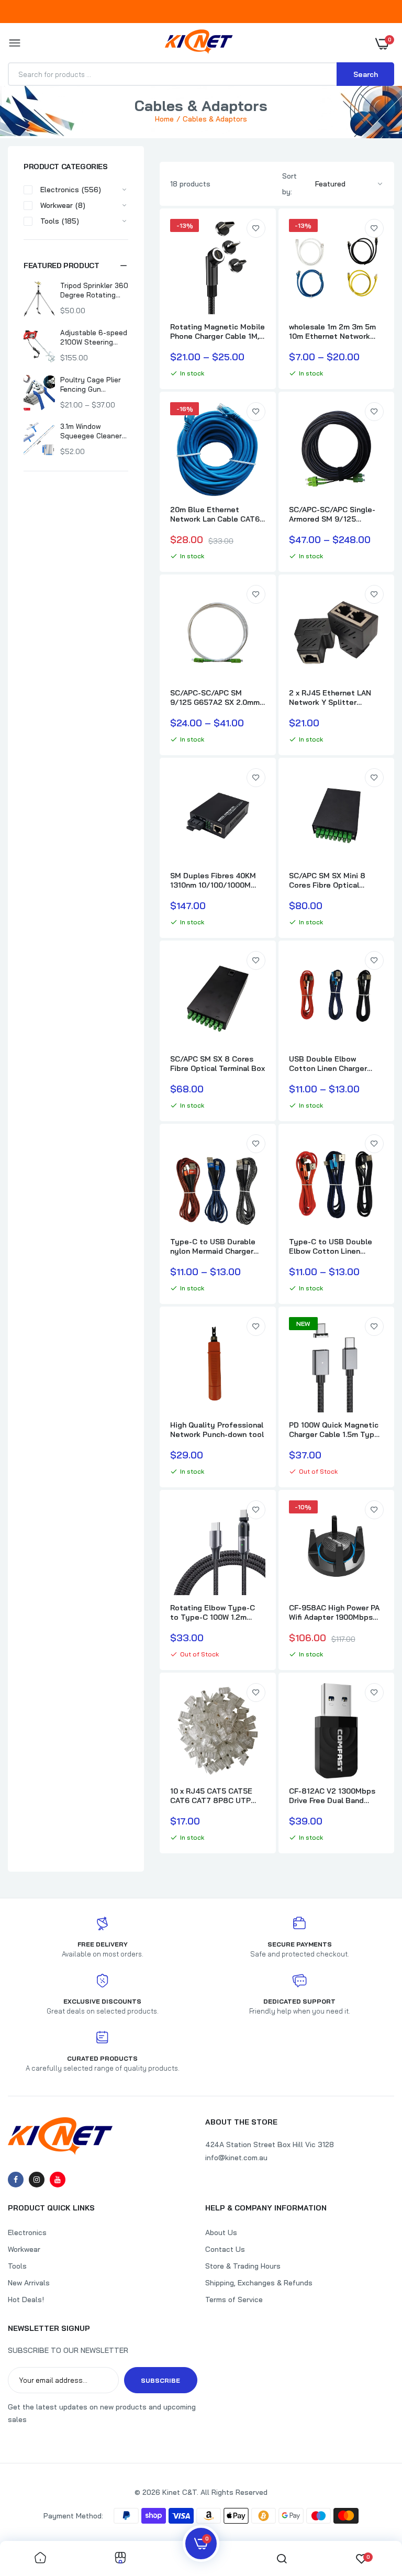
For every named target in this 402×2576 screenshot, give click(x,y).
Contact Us (225, 2249)
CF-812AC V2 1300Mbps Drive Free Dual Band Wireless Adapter (332, 1796)
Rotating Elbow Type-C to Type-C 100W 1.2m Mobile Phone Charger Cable (213, 1612)
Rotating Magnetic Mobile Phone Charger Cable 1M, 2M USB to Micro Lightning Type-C (217, 331)
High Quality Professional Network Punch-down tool (217, 1430)
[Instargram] (37, 2180)
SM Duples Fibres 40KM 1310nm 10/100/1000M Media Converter (213, 880)
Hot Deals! (26, 2299)
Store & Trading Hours (243, 2266)
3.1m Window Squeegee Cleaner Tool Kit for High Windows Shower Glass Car (91, 431)
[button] (76, 266)
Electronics (27, 2232)
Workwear (24, 2249)
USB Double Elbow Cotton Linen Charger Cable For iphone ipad (328, 1064)
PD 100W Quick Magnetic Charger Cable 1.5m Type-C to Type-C (336, 1430)
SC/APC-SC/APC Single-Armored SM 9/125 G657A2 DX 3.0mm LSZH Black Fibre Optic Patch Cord (333, 514)
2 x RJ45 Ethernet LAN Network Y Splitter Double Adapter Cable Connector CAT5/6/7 (330, 698)
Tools (17, 2266)
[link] (256, 228)
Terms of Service (234, 2299)
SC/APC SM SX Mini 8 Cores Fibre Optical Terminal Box (327, 880)
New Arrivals (29, 2283)
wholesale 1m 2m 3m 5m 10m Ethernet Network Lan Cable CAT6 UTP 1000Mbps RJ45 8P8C (332, 331)
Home (164, 119)
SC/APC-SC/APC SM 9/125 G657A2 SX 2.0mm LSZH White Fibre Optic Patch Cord (215, 698)
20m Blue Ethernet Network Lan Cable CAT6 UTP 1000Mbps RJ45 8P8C (215, 514)
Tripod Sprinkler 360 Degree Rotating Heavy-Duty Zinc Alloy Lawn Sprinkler (94, 290)
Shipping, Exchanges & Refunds (259, 2283)
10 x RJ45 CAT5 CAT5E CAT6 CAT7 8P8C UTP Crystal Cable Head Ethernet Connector (211, 1796)
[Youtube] (58, 2180)
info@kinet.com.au (236, 2158)
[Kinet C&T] (199, 44)
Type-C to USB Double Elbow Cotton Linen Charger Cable (331, 1246)
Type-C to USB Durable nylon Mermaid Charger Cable (213, 1246)
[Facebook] (16, 2180)
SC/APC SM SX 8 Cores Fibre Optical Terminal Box (217, 1064)
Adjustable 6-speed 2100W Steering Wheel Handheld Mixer (94, 338)
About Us (221, 2232)
